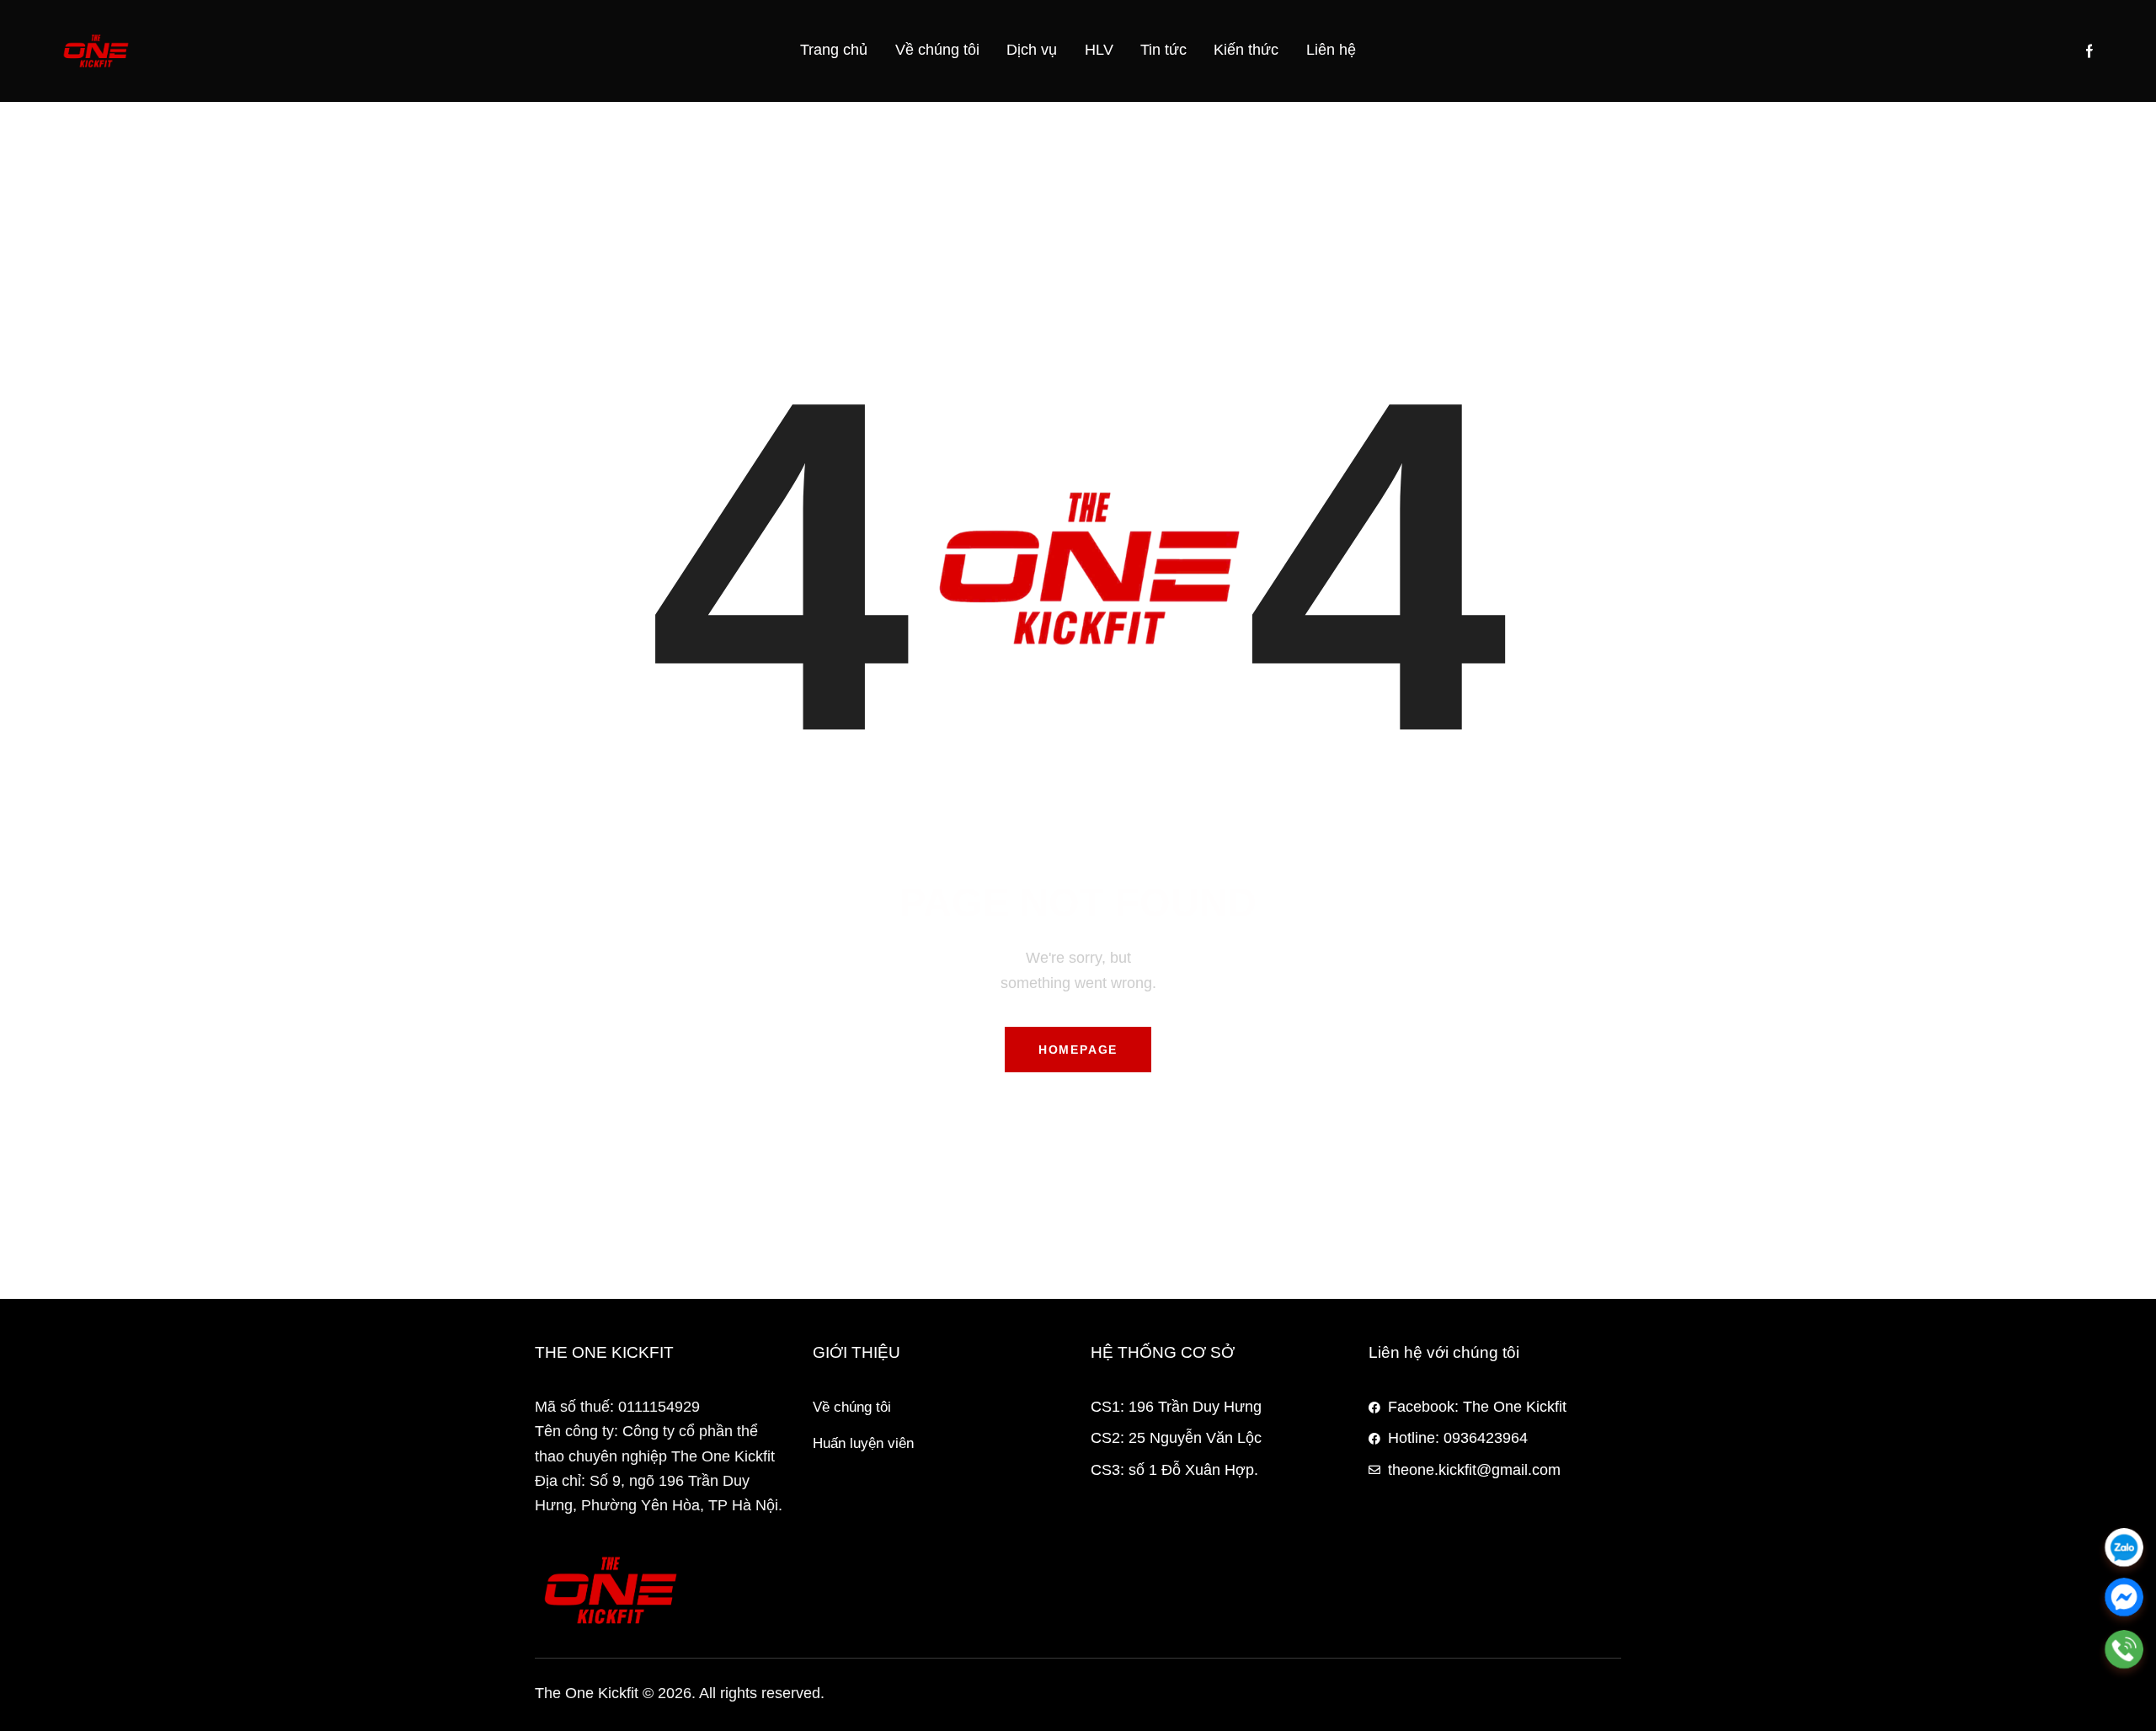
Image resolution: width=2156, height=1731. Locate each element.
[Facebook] (2124, 1598)
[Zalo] (2124, 1547)
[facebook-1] (2089, 51)
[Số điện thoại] (2124, 1649)
